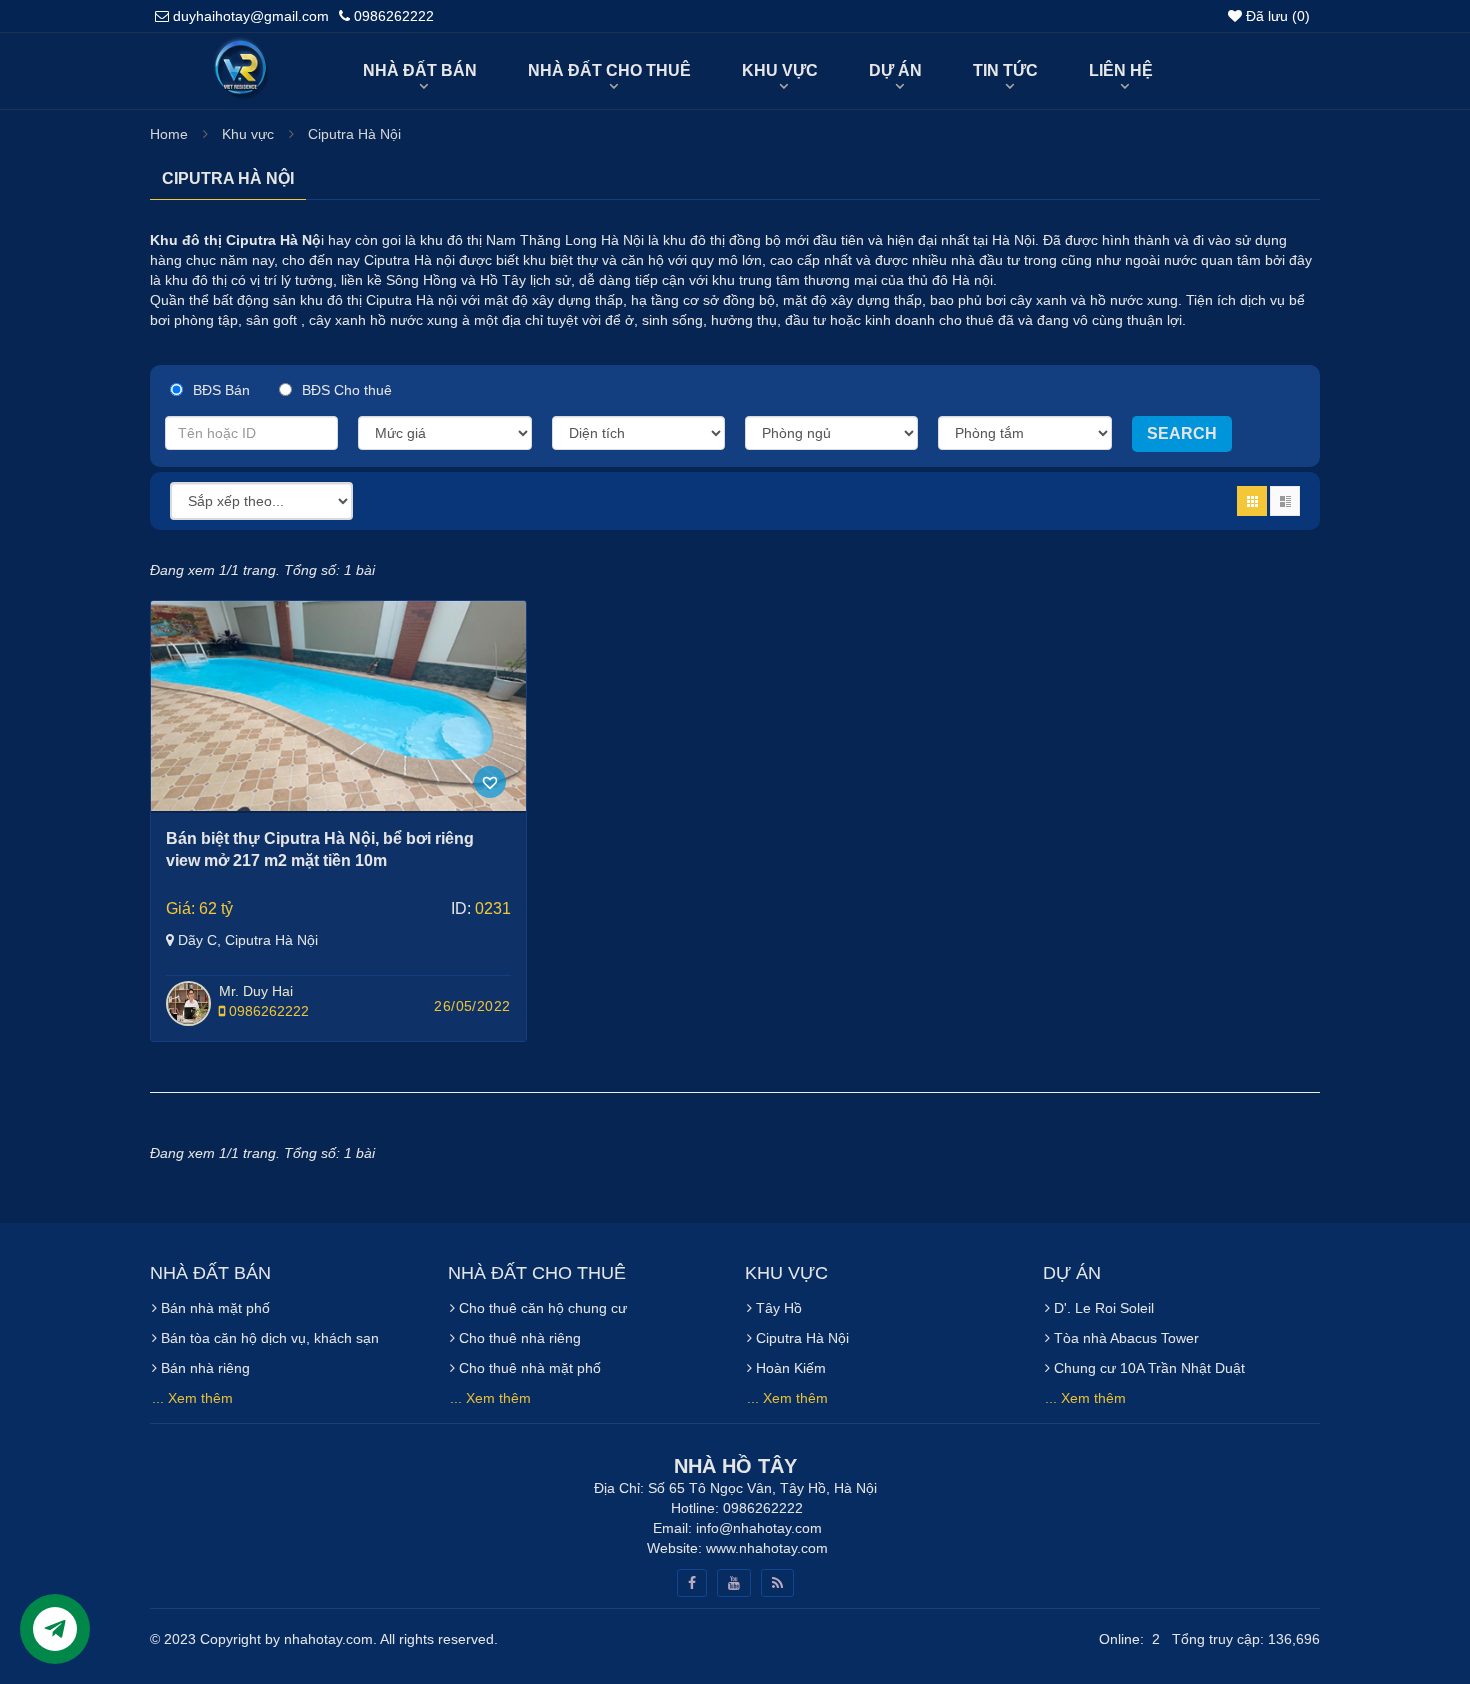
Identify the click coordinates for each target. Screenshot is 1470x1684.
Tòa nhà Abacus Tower (1124, 1338)
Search (1182, 433)
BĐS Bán (221, 390)
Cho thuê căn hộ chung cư (541, 1308)
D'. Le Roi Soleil (1102, 1308)
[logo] (239, 47)
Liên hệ (1121, 70)
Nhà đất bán (420, 70)
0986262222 (267, 1011)
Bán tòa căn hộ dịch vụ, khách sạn (268, 1338)
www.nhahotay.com (767, 1548)
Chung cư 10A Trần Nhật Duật (1147, 1368)
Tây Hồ (777, 1308)
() (1278, 16)
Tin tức (1005, 70)
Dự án (895, 70)
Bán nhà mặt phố (213, 1308)
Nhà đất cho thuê (609, 70)
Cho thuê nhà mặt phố (528, 1368)
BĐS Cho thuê (347, 390)
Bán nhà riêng (203, 1368)
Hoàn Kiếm (789, 1368)
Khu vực (780, 70)
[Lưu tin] (490, 782)
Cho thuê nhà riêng (518, 1338)
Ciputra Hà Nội (354, 134)
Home (169, 134)
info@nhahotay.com (759, 1528)
